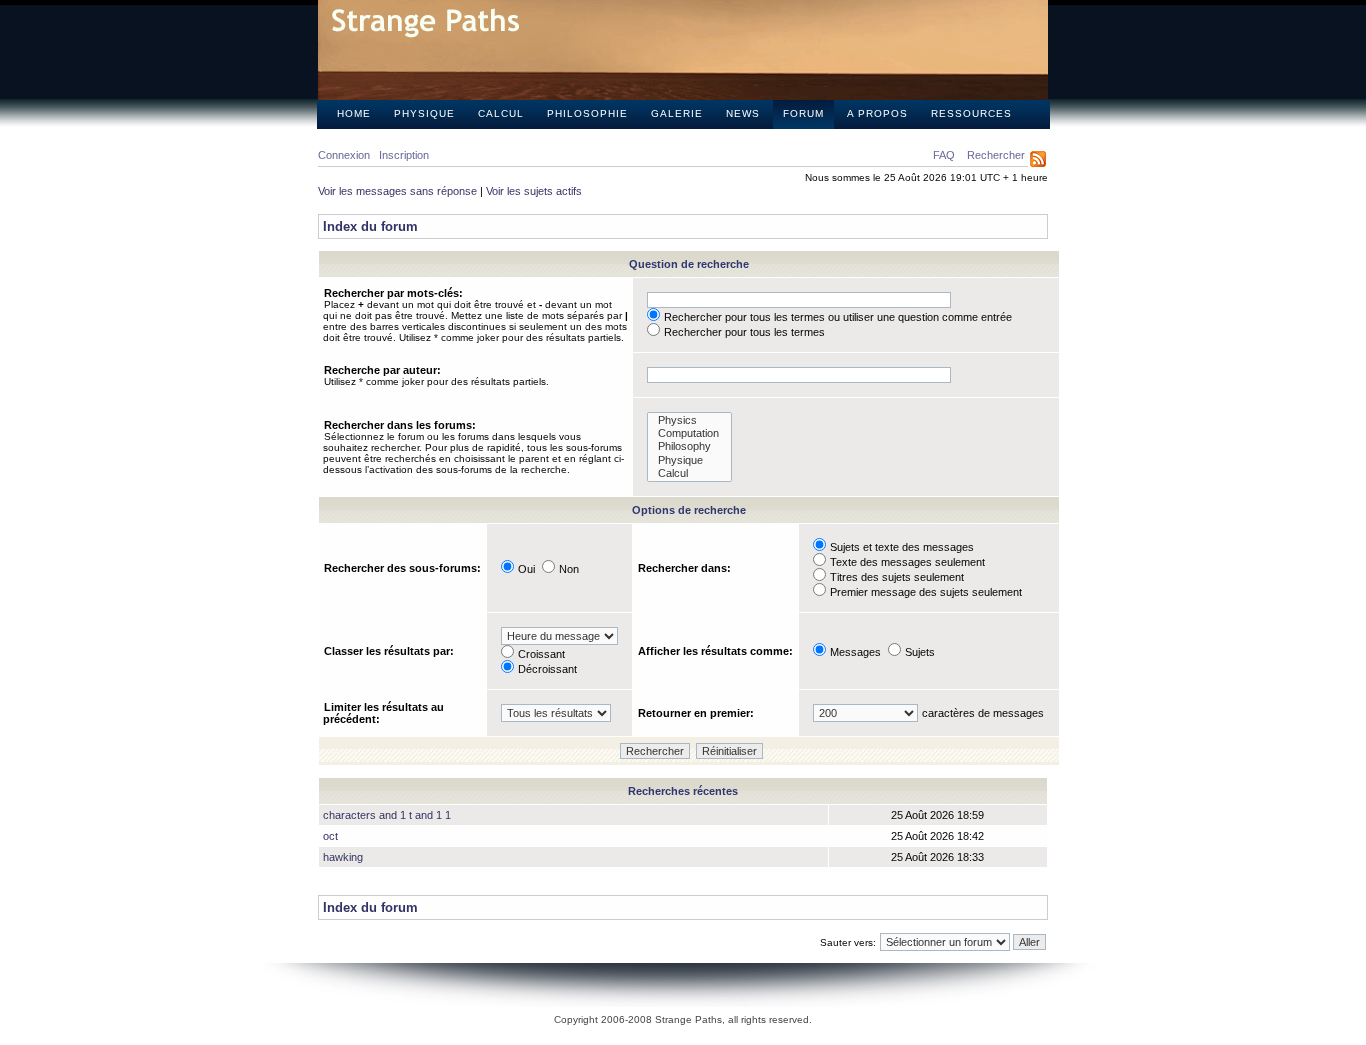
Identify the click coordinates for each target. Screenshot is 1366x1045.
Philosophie (587, 113)
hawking (343, 857)
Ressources (971, 113)
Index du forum (370, 226)
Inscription (404, 155)
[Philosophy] (689, 446)
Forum (803, 113)
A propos (877, 113)
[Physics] (689, 420)
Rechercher (996, 155)
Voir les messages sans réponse (397, 191)
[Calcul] (689, 473)
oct (330, 836)
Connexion (344, 155)
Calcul (501, 113)
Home (354, 113)
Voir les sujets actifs (534, 191)
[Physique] (689, 460)
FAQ (944, 155)
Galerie (677, 113)
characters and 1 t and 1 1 (387, 815)
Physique (424, 113)
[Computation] (689, 433)
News (743, 113)
